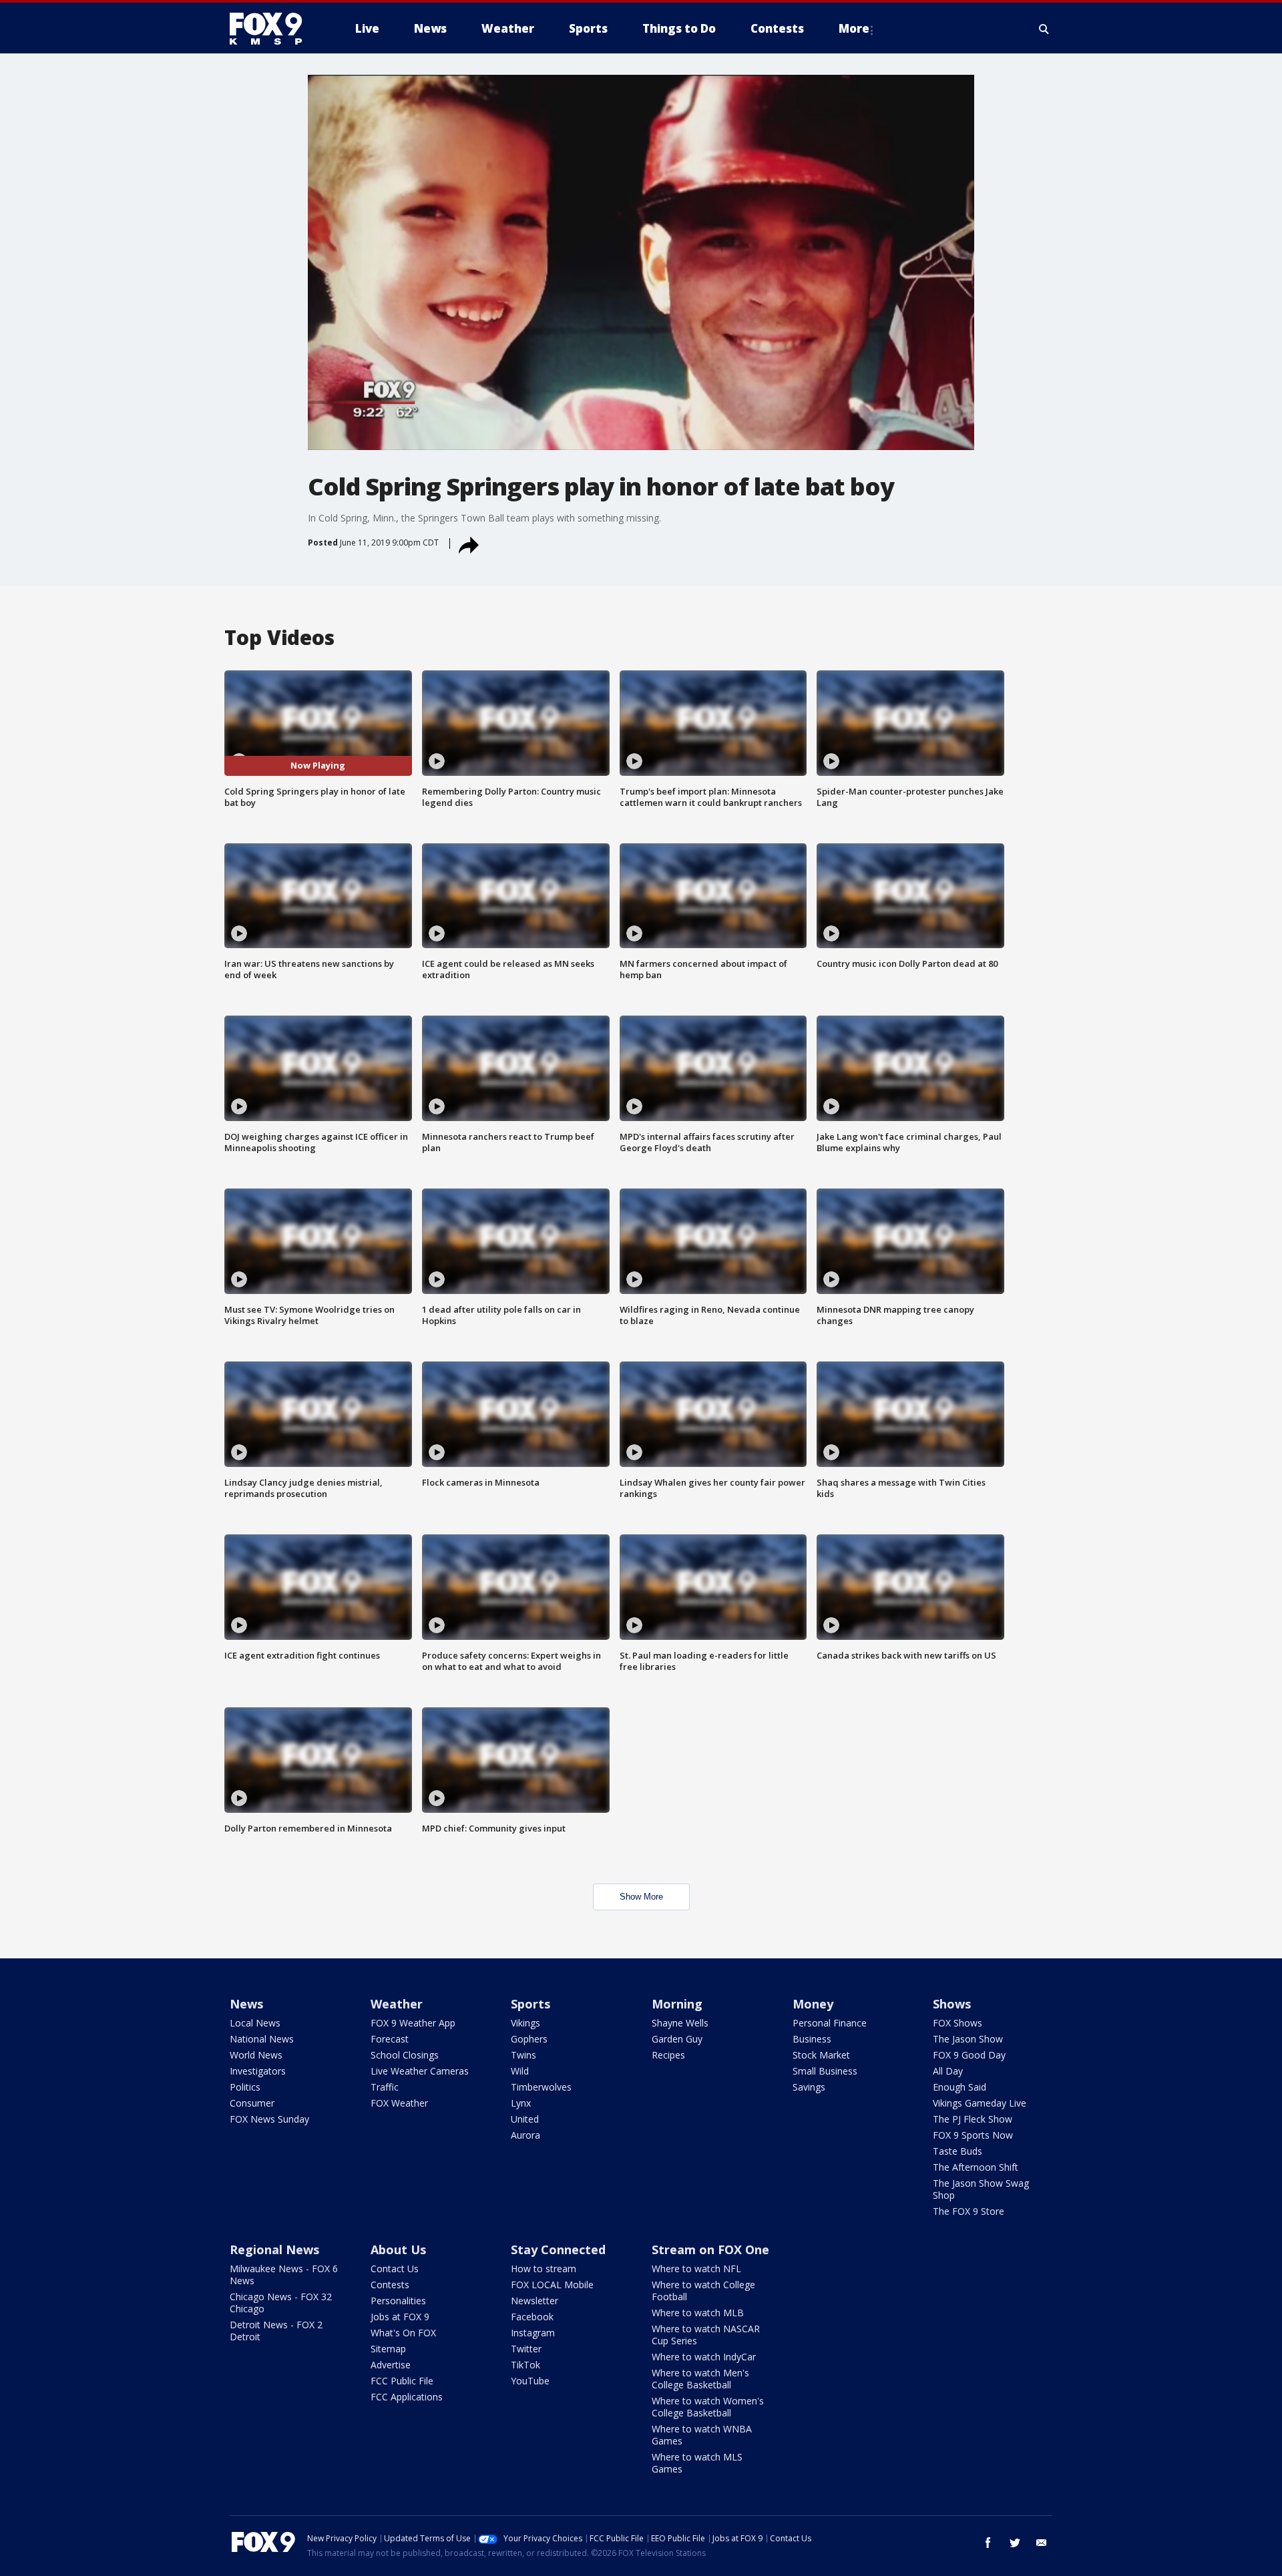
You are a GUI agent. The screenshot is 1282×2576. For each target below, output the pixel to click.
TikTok (525, 2365)
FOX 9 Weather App (413, 2023)
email (1042, 2543)
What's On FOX (403, 2333)
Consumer (252, 2103)
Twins (523, 2055)
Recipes (668, 2055)
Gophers (529, 2039)
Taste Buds (957, 2151)
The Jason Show (968, 2039)
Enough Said (959, 2087)
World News (256, 2055)
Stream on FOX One (710, 2249)
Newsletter (535, 2301)
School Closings (405, 2055)
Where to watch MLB (698, 2313)
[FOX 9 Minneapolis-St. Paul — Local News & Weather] (274, 29)
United (525, 2119)
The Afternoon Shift (976, 2167)
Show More (641, 1897)
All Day (948, 2071)
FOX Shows (957, 2023)
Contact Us (395, 2269)
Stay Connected (558, 2249)
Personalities (398, 2301)
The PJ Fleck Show (973, 2119)
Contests (390, 2285)
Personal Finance (830, 2023)
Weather (397, 2004)
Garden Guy (677, 2039)
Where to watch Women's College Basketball (708, 2407)
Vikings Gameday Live (980, 2103)
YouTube (530, 2381)
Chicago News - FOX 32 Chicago (281, 2303)
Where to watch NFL (696, 2269)
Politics (245, 2087)
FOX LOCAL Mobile (552, 2285)
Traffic (385, 2087)
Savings (809, 2087)
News (246, 2004)
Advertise (391, 2365)
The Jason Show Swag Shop (981, 2189)
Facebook (532, 2317)
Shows (952, 2004)
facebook (988, 2543)
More (854, 28)
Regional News (274, 2249)
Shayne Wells (680, 2023)
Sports (530, 2004)
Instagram (533, 2333)
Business (812, 2039)
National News (262, 2039)
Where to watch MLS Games (697, 2463)
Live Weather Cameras (420, 2071)
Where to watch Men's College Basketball (700, 2379)
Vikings (525, 2023)
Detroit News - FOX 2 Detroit (276, 2331)
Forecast (390, 2039)
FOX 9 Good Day (969, 2055)
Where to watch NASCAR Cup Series (706, 2335)
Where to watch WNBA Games (702, 2435)
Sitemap (388, 2349)
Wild (520, 2071)
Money (813, 2004)
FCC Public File (402, 2381)
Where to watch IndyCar (704, 2357)
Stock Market (821, 2055)
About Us (398, 2249)
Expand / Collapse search (1044, 29)
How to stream (544, 2269)
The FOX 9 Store (969, 2211)
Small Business (825, 2071)
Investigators (258, 2071)
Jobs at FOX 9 (400, 2317)
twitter (1015, 2543)
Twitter (526, 2349)
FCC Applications (407, 2397)
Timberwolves (541, 2087)
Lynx (521, 2103)
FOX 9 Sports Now (973, 2135)
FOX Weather (399, 2103)
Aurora (525, 2135)
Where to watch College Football (703, 2291)
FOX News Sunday (269, 2119)
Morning (677, 2004)
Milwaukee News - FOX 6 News (284, 2275)
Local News (255, 2023)
